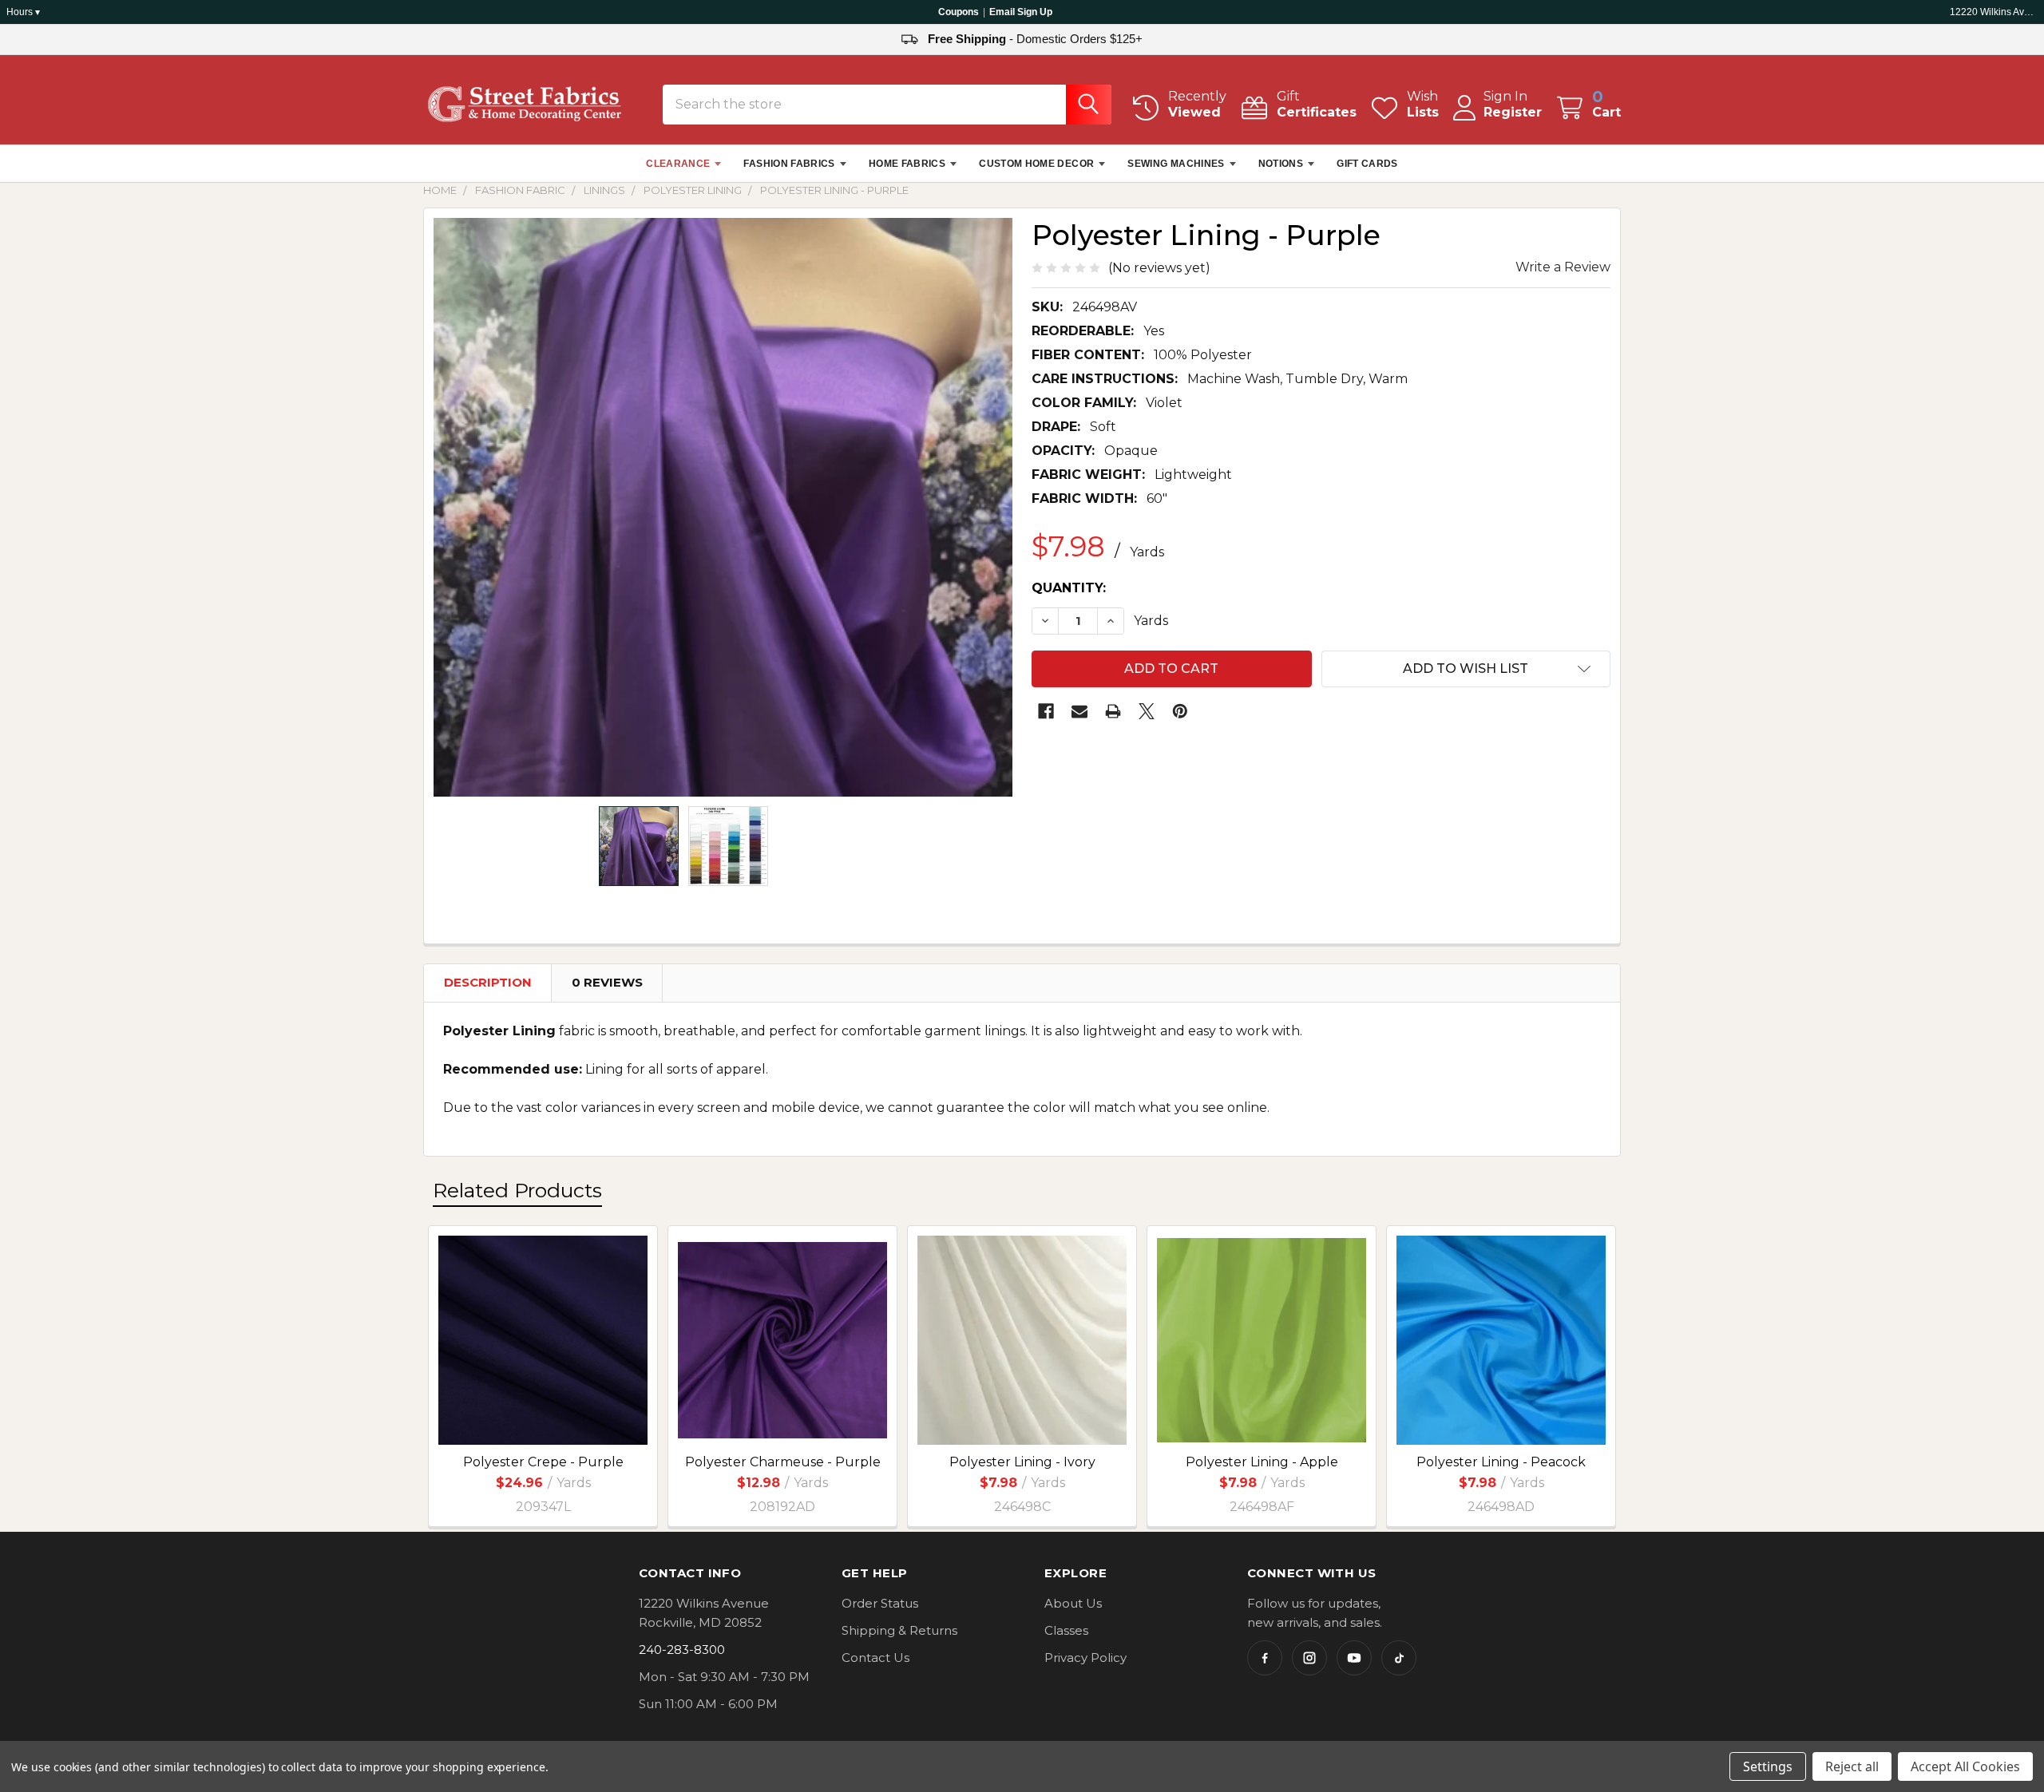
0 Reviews (607, 982)
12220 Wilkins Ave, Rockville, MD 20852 (1994, 12)
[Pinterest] (1180, 711)
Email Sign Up (1021, 12)
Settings (1768, 1766)
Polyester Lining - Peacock (1501, 1462)
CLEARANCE (678, 164)
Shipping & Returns (899, 1630)
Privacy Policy (1085, 1658)
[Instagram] (1309, 1658)
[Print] (1113, 711)
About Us (1073, 1603)
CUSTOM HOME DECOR (1036, 164)
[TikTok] (1399, 1658)
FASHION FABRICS (789, 164)
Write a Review (1563, 267)
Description (488, 982)
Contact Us (875, 1658)
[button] (1466, 669)
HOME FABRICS (907, 164)
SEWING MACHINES (1176, 164)
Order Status (880, 1603)
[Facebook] (1046, 711)
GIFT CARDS (1367, 164)
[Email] (1079, 711)
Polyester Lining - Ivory (1022, 1462)
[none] (723, 507)
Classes (1066, 1630)
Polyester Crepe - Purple (543, 1462)
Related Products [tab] (517, 1190)
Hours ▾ (23, 12)
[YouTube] (1354, 1658)
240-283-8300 (682, 1650)
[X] (1147, 711)
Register (1513, 112)
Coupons (959, 12)
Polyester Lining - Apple (1262, 1462)
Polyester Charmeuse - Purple (783, 1462)
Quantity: (1069, 588)
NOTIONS (1281, 164)
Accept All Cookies (1965, 1766)
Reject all (1852, 1766)
